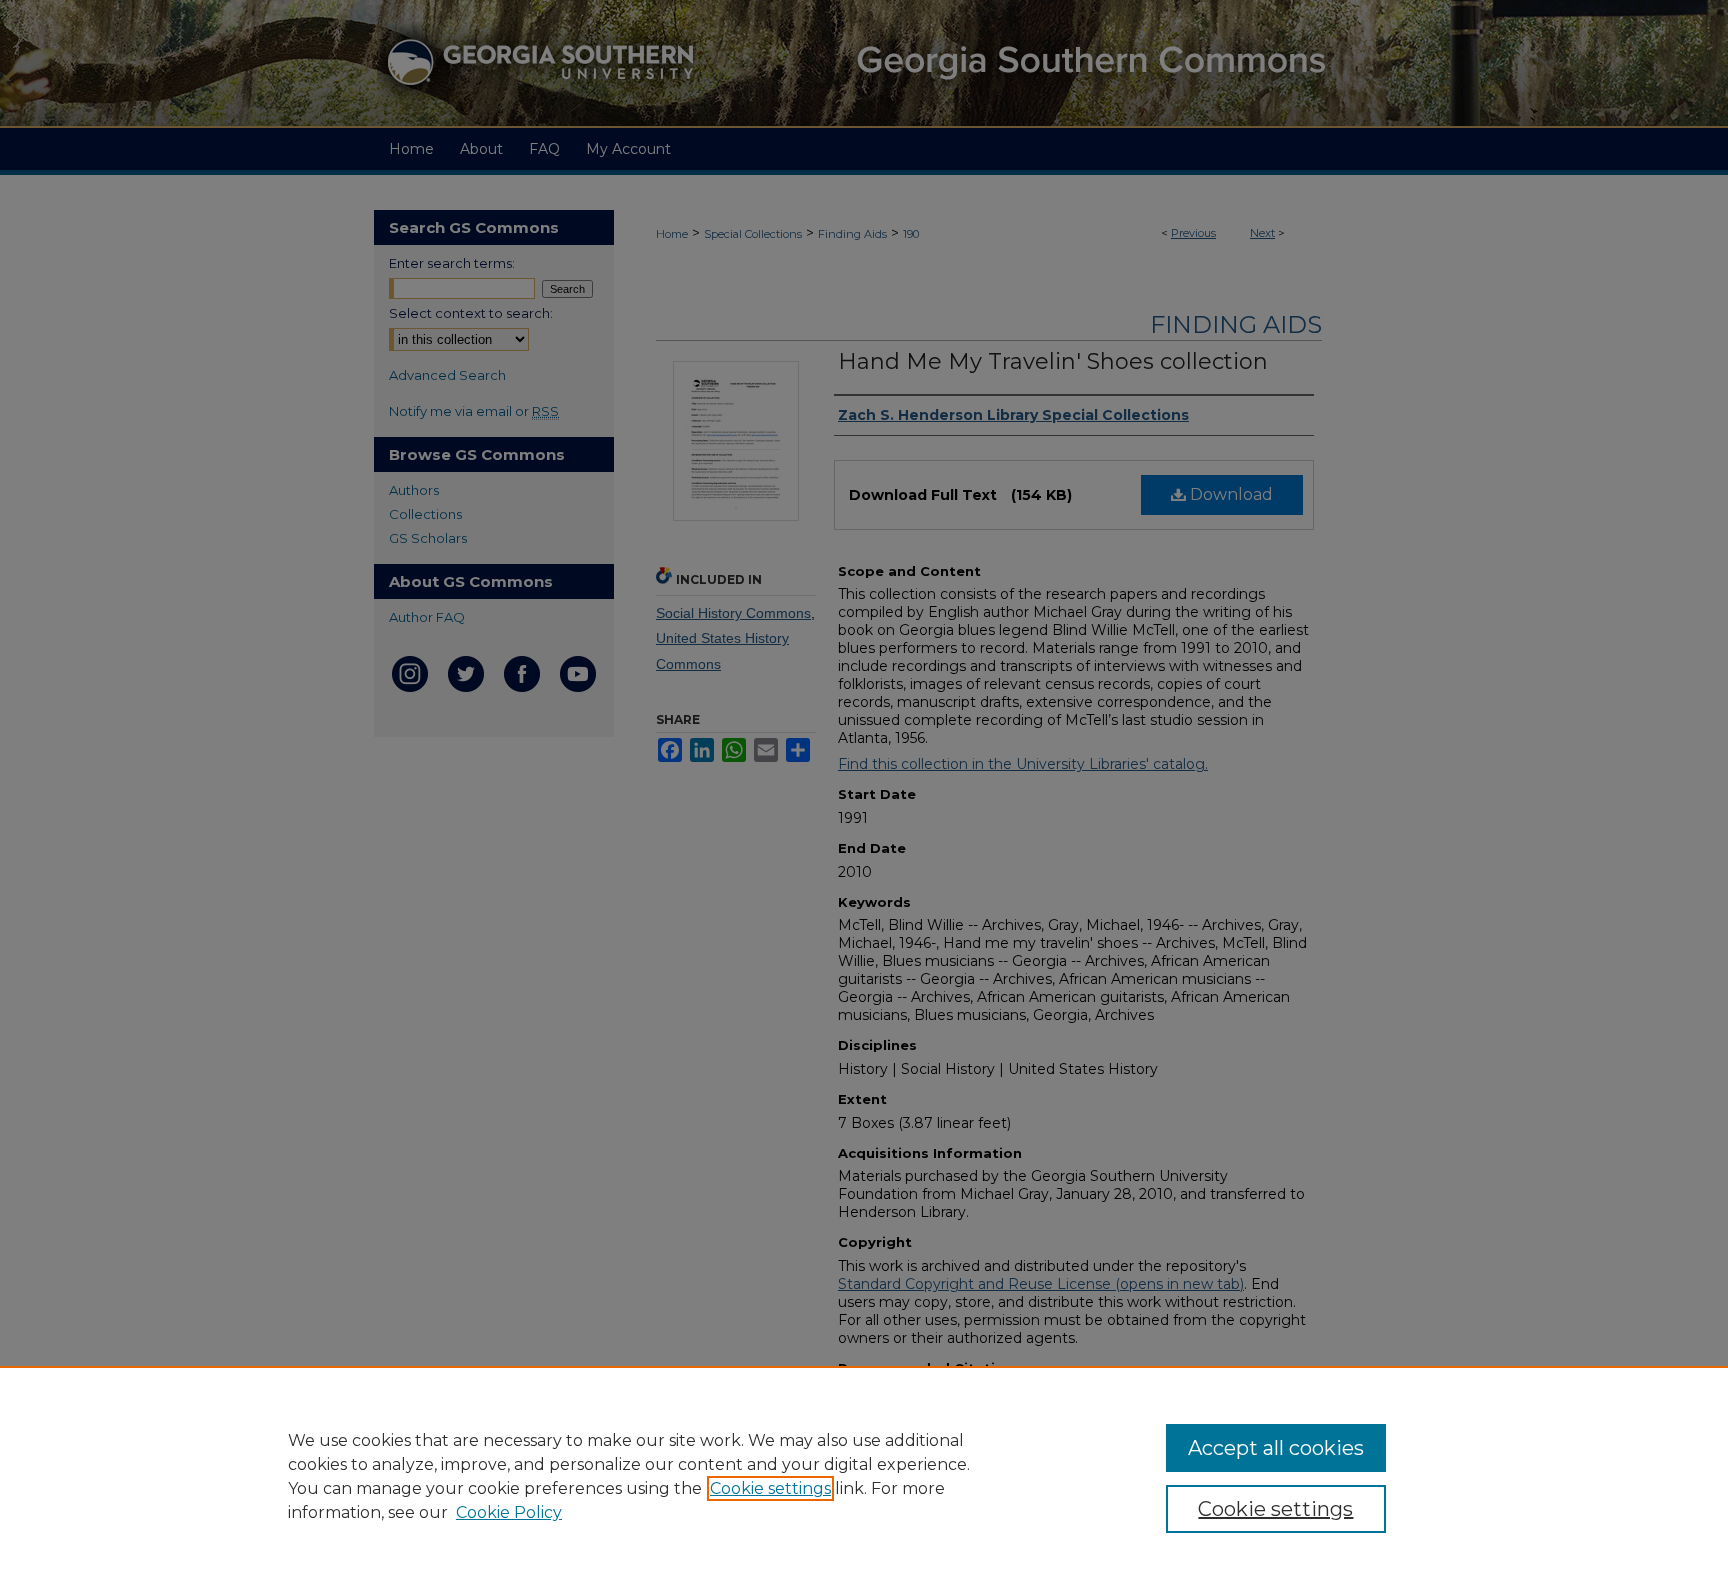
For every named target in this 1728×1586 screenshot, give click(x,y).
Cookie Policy (509, 1512)
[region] (864, 1476)
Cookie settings (770, 1488)
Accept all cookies (1276, 1448)
